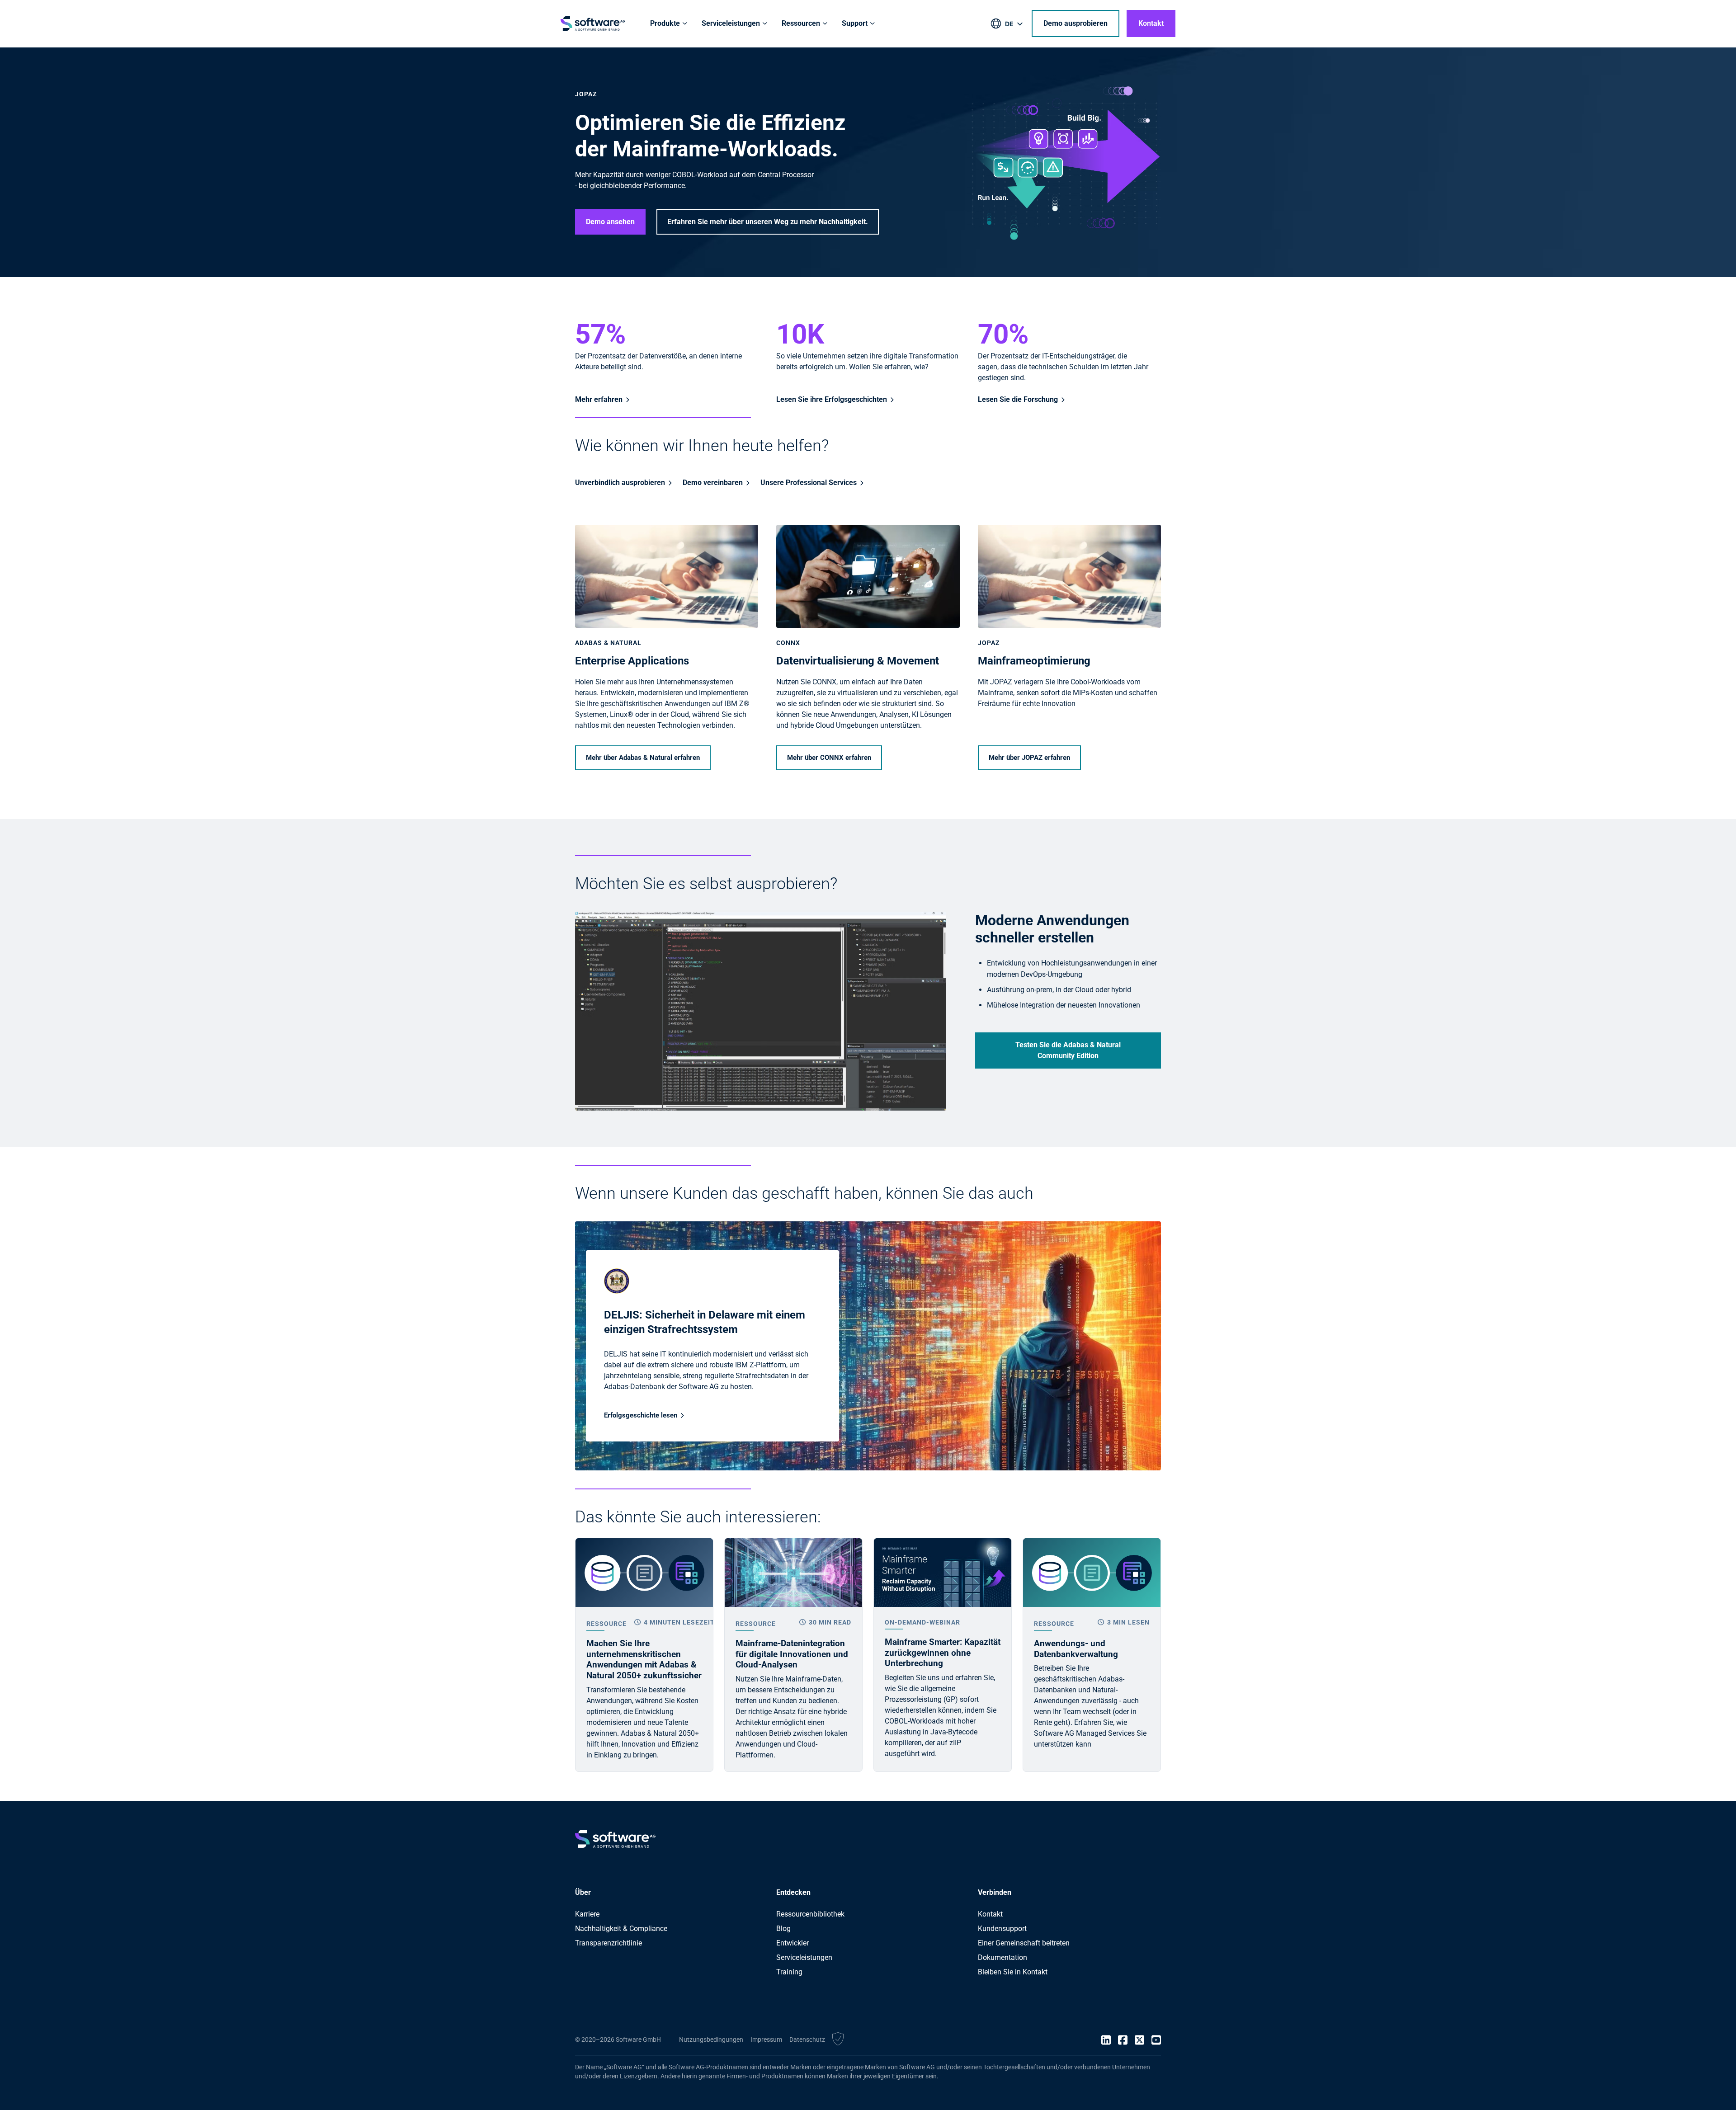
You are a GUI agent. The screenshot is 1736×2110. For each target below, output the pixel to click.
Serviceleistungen (804, 1957)
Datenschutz (807, 2039)
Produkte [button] (665, 23)
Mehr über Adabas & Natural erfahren (643, 758)
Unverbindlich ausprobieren (620, 483)
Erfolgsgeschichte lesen (641, 1415)
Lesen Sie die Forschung (1018, 399)
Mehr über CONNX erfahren (829, 758)
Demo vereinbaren (713, 483)
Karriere (587, 1914)
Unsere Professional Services (809, 483)
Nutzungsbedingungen (711, 2039)
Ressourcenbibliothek (810, 1914)
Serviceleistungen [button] (731, 23)
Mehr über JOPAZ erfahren (1029, 758)
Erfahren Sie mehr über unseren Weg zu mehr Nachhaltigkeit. (768, 222)
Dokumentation (1002, 1957)
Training (789, 1972)
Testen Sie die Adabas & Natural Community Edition (1068, 1050)
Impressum (766, 2039)
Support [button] (855, 23)
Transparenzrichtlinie (609, 1943)
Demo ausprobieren (1076, 23)
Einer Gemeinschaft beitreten (1024, 1943)
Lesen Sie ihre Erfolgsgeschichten (832, 399)
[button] (838, 2040)
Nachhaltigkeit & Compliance (621, 1929)
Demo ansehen (610, 222)
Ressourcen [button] (801, 23)
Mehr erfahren (599, 399)
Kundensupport (1002, 1929)
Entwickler (793, 1943)
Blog (783, 1929)
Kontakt (1151, 23)
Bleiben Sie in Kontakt (1013, 1972)
